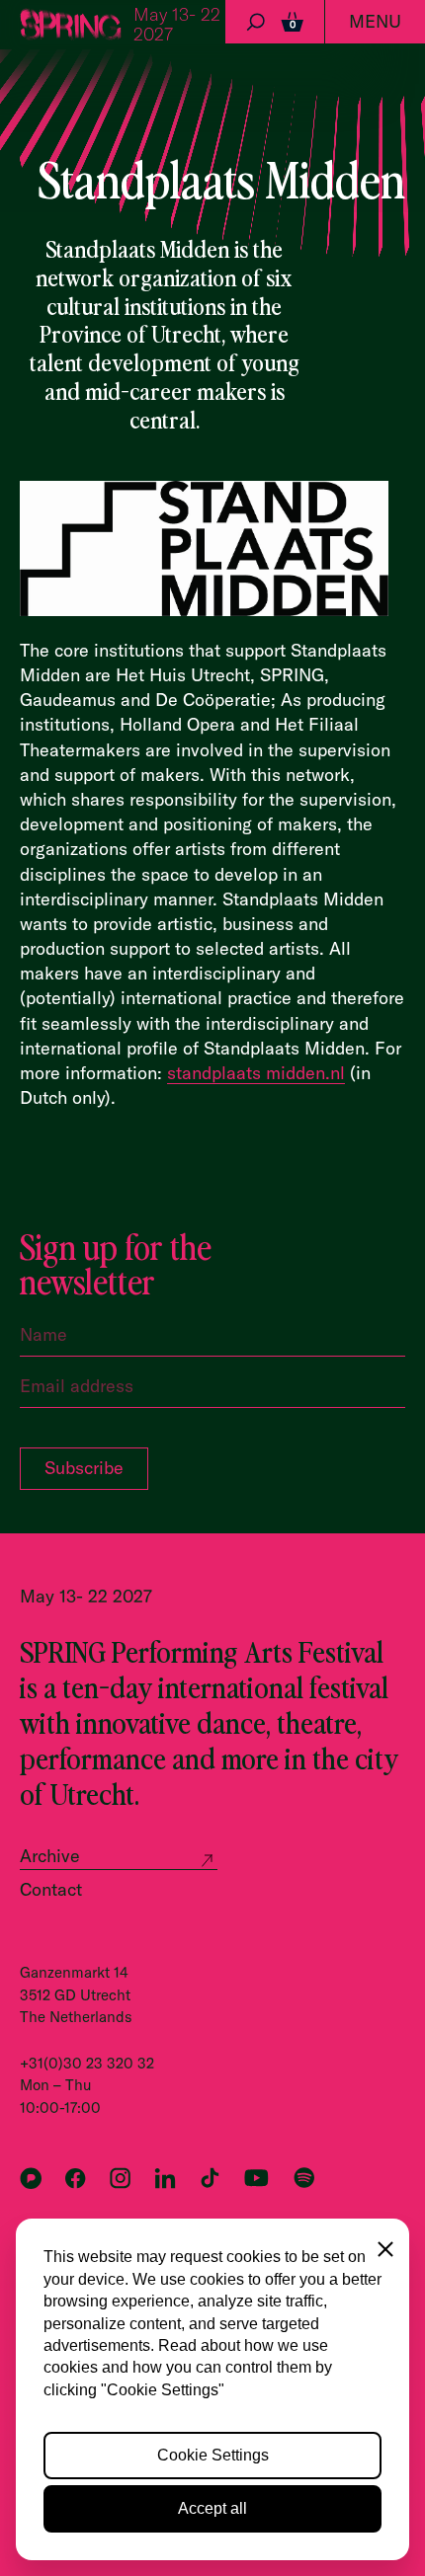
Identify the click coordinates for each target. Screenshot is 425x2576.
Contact (51, 1889)
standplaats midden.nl (256, 1073)
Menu (375, 21)
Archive (50, 1856)
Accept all (212, 2508)
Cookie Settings (213, 2455)
